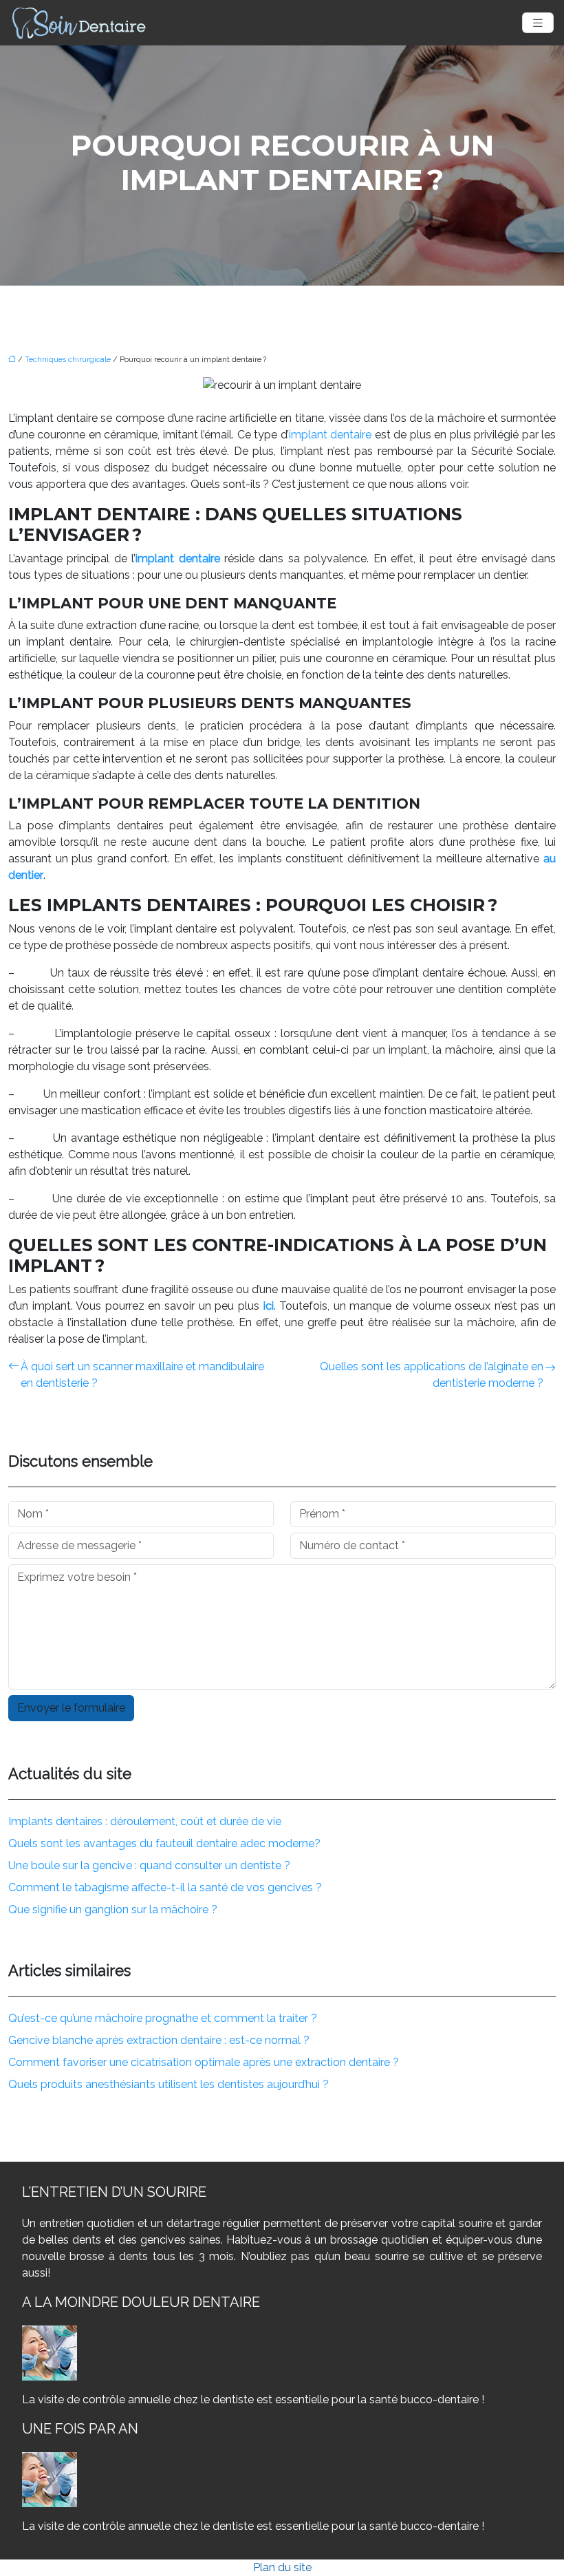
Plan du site (282, 2567)
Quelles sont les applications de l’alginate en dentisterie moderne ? (432, 1375)
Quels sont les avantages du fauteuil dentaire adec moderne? (164, 1843)
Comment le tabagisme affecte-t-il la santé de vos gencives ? (165, 1887)
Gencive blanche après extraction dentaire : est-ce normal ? (159, 2040)
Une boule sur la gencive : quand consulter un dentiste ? (149, 1865)
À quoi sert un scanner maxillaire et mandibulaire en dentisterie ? (142, 1375)
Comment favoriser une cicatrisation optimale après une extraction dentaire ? (204, 2062)
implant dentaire (330, 435)
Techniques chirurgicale (68, 360)
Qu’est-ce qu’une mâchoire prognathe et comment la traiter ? (163, 2018)
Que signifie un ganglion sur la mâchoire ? (113, 1909)
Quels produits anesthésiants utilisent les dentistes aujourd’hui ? (169, 2084)
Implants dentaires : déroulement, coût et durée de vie (145, 1821)
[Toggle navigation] (538, 23)
